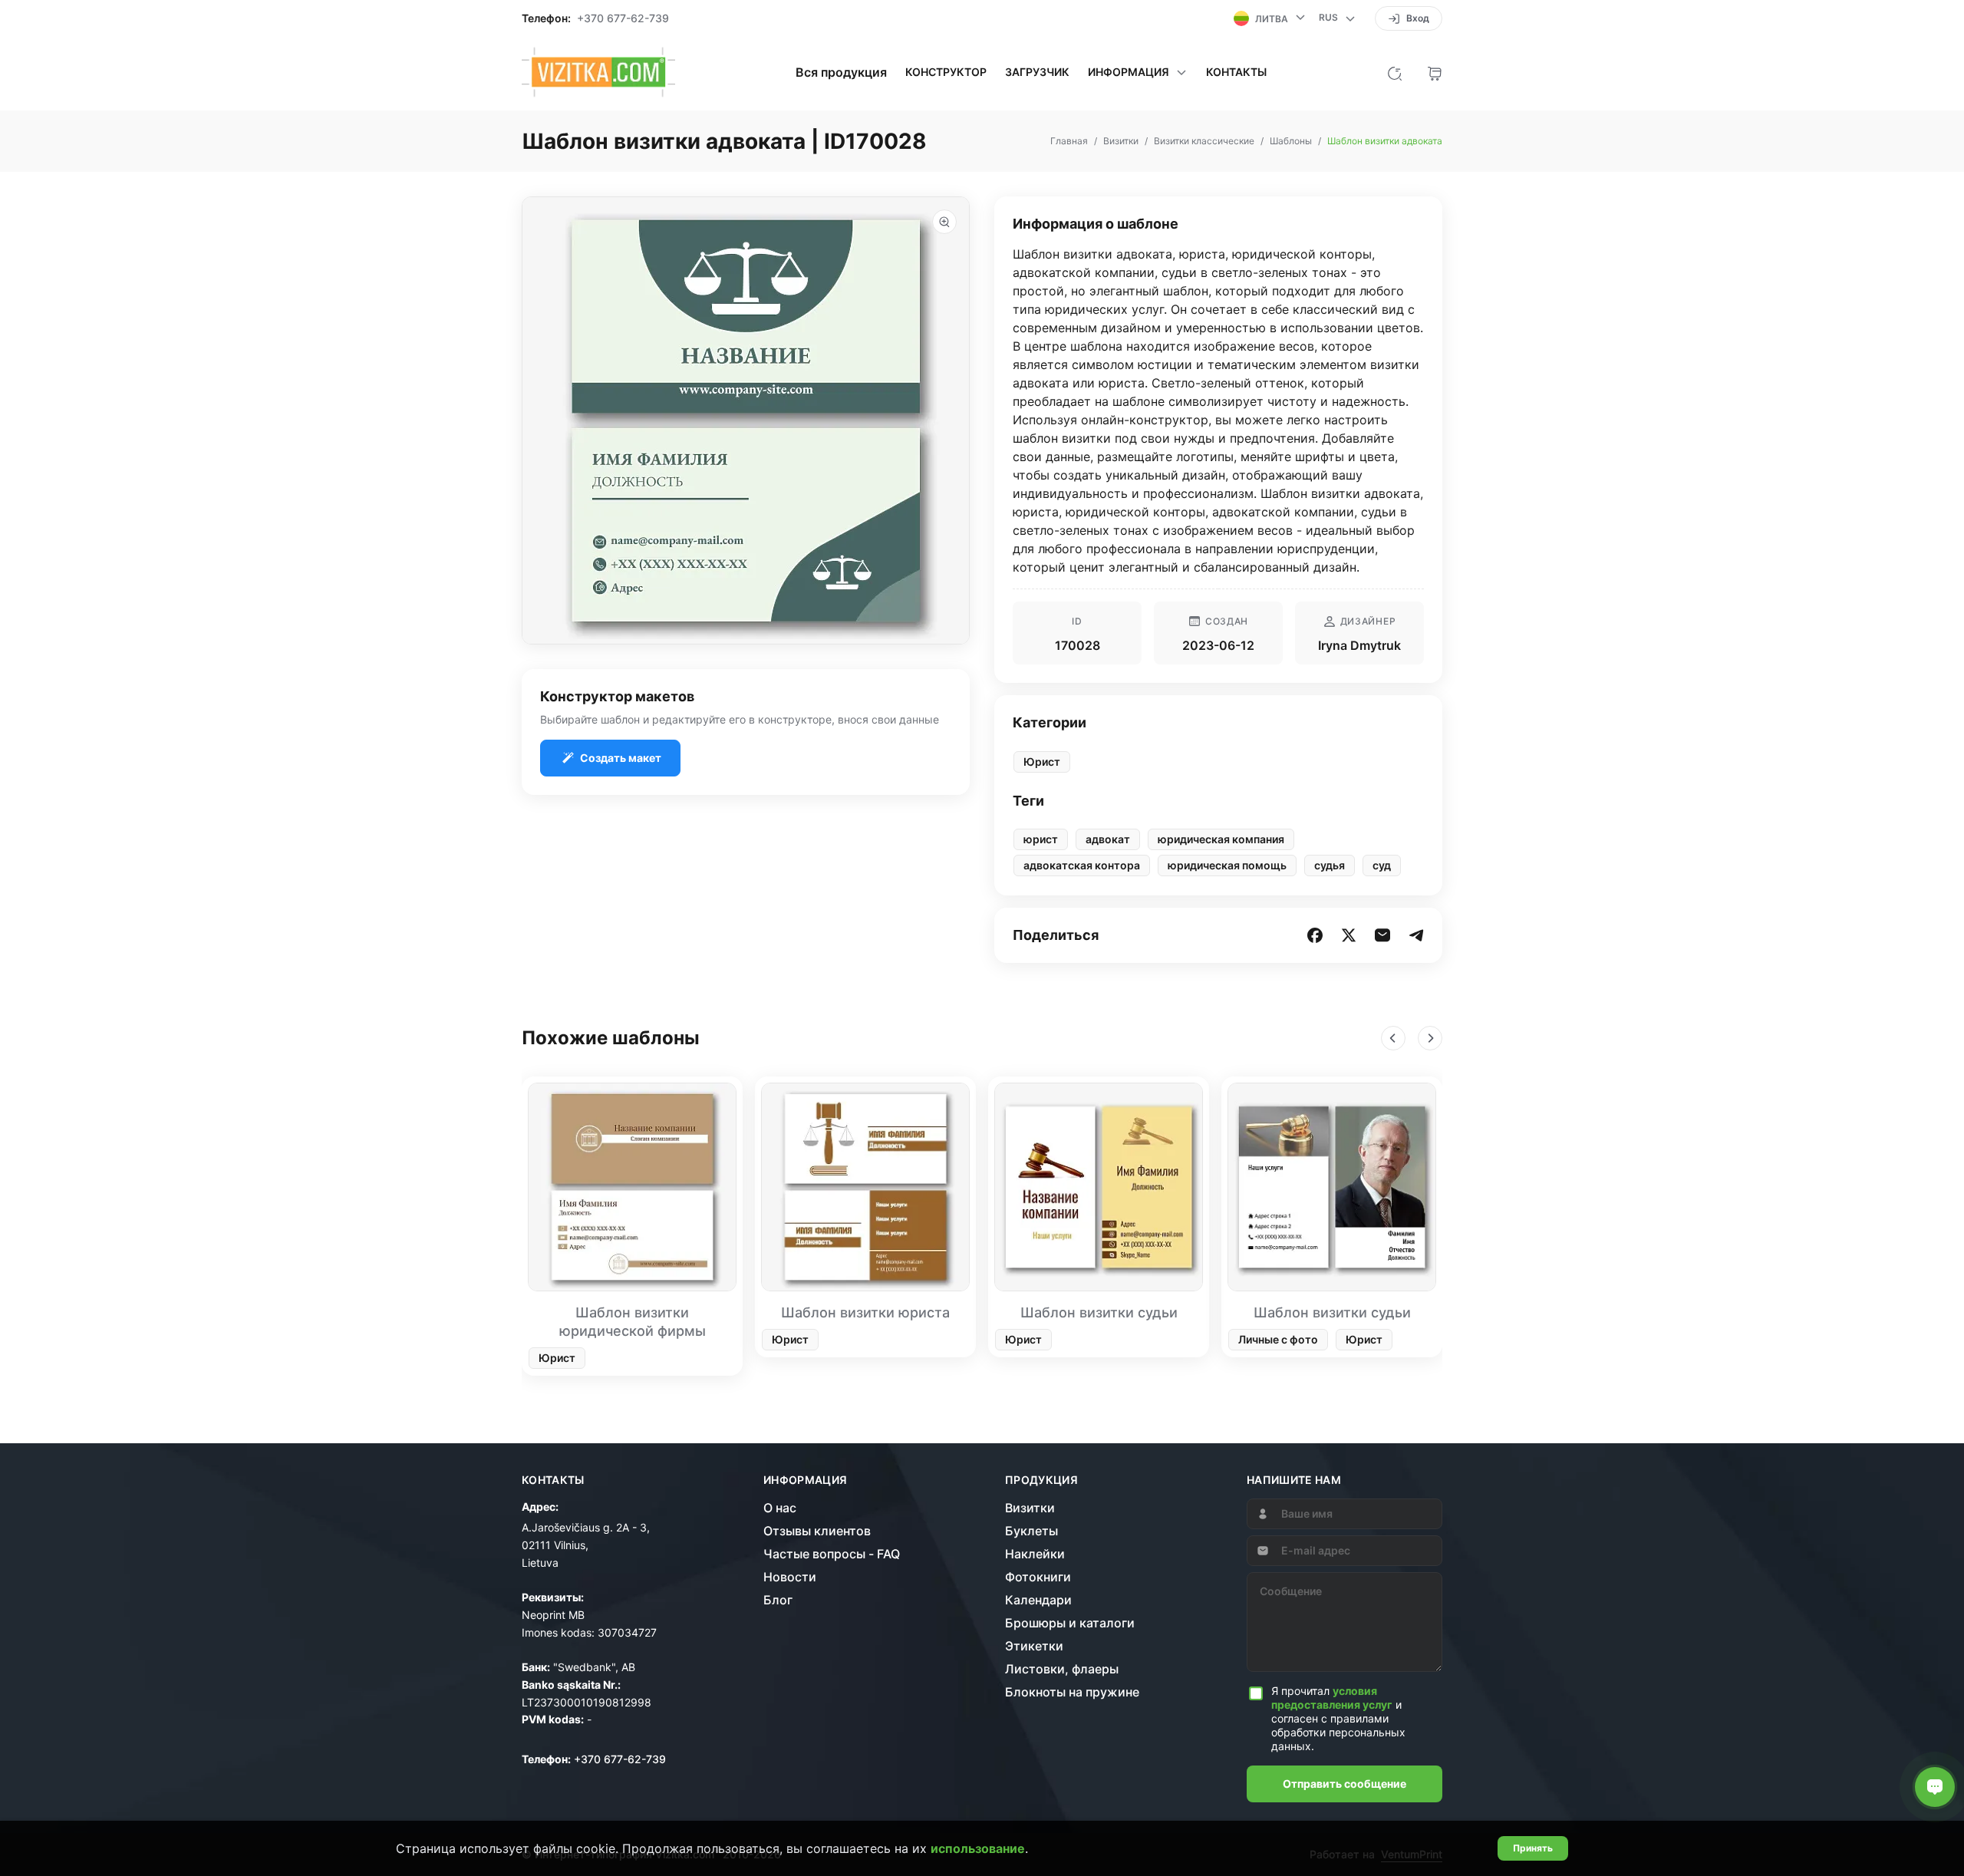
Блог (778, 1600)
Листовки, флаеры (1062, 1669)
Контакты (1236, 72)
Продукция (1041, 1480)
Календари (1038, 1600)
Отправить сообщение (1344, 1784)
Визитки (1030, 1508)
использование (978, 1848)
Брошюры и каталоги (1070, 1623)
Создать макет (621, 758)
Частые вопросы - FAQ (832, 1554)
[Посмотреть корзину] (1435, 72)
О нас (780, 1508)
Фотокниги (1038, 1577)
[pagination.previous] (1393, 1038)
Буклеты (1031, 1531)
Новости (790, 1577)
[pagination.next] (1430, 1038)
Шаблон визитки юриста (865, 1312)
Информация (806, 1480)
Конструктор (946, 72)
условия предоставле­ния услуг (1332, 1698)
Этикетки (1034, 1646)
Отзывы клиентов (817, 1531)
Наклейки (1035, 1554)
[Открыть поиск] (1395, 72)
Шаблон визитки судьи (1099, 1312)
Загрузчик (1037, 72)
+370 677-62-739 (623, 18)
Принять (1533, 1848)
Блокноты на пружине (1072, 1692)
